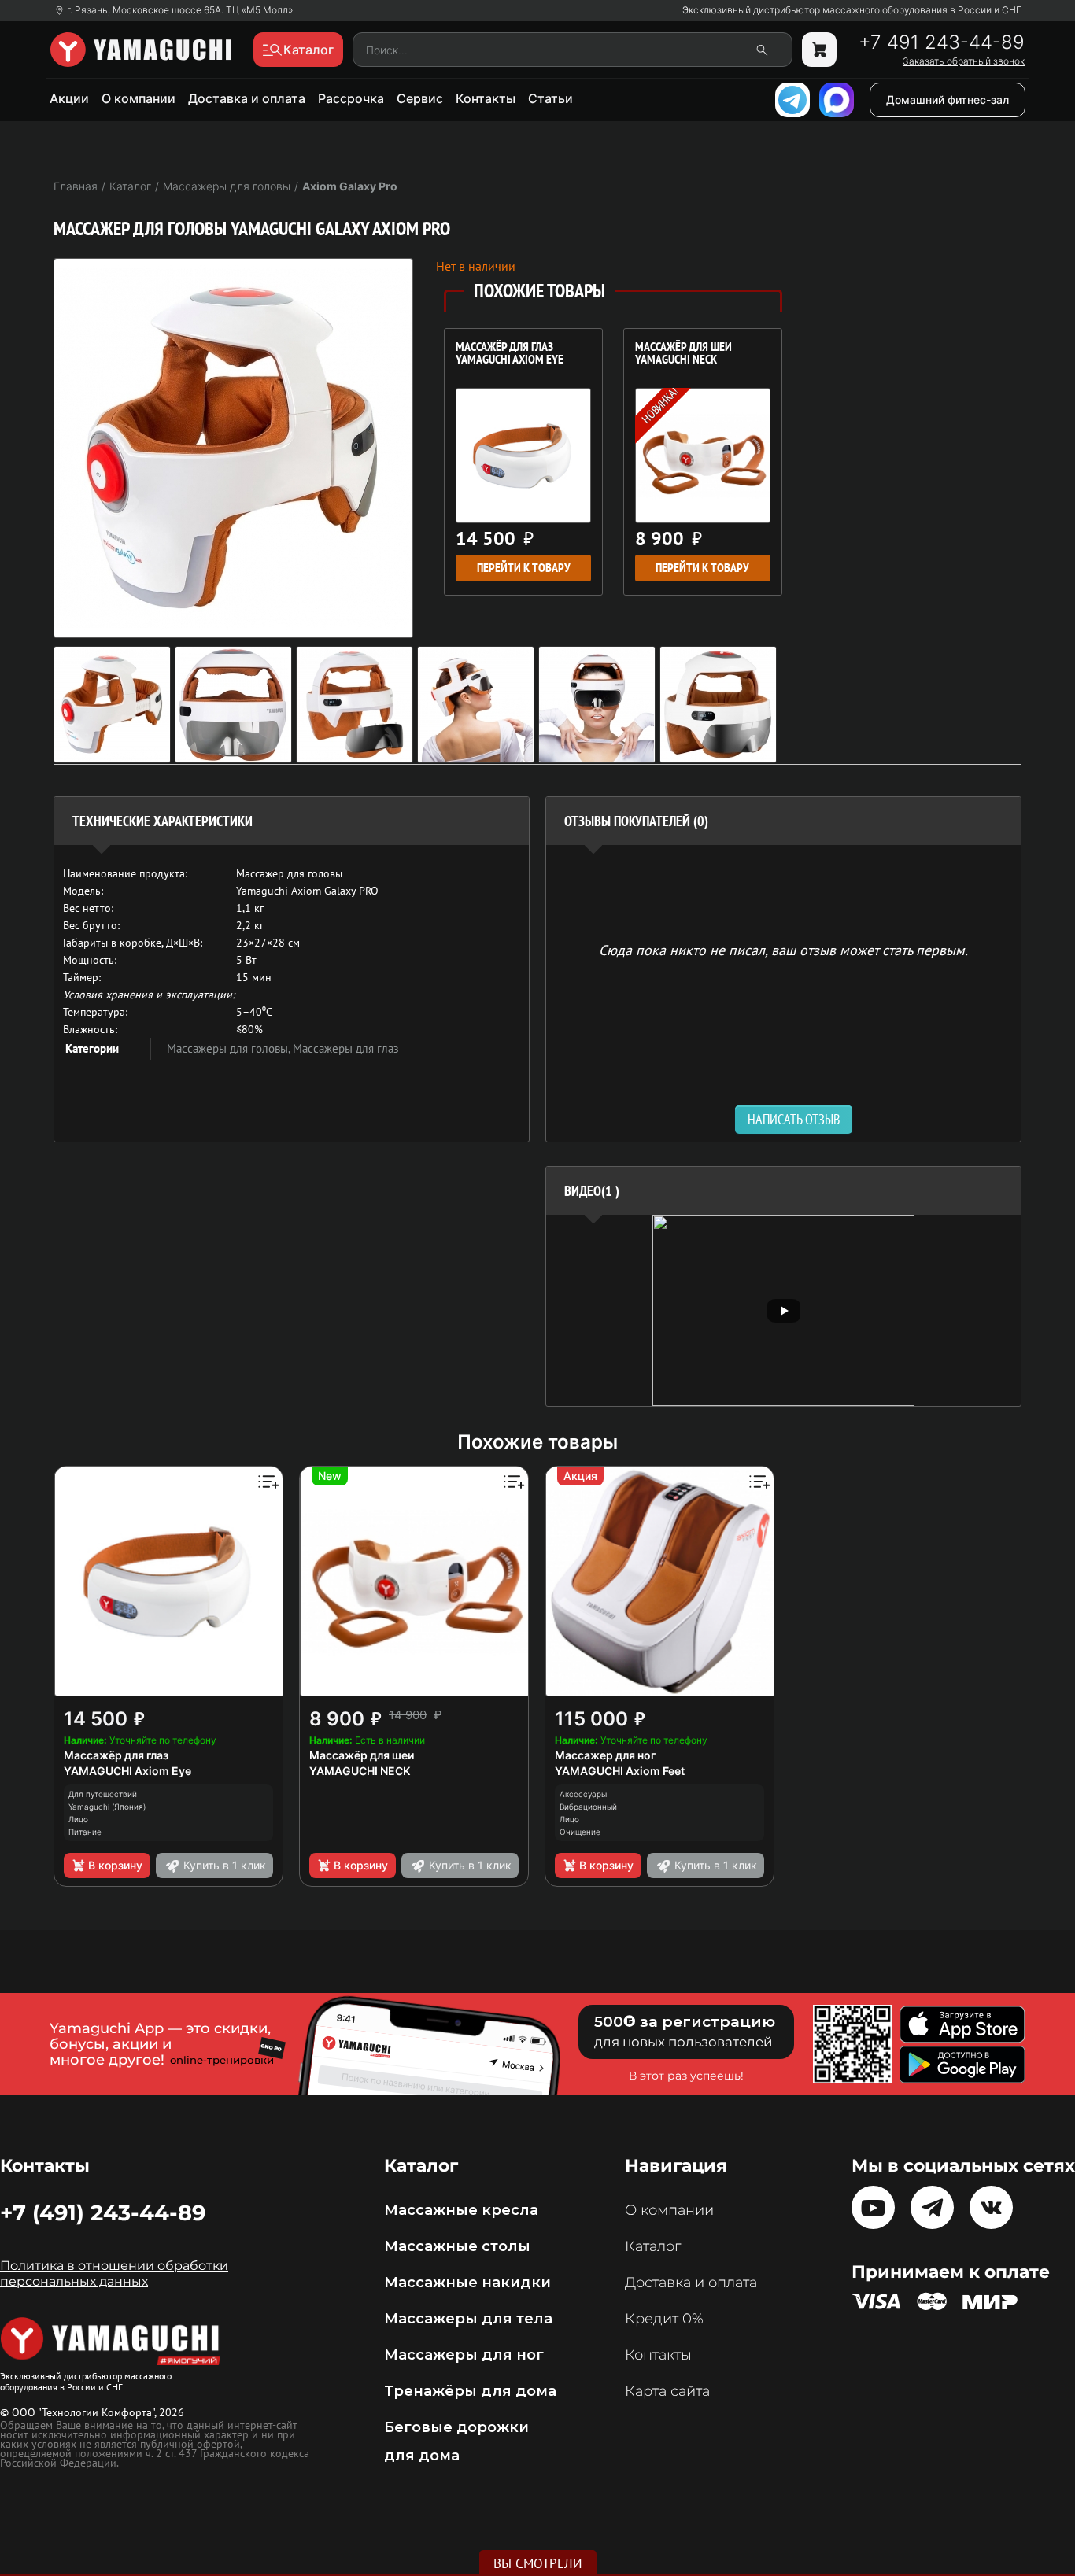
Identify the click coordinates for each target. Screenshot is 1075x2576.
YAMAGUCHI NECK (360, 1771)
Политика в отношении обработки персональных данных (114, 2273)
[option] (783, 1310)
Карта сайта (667, 2391)
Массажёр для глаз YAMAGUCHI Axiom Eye (510, 354)
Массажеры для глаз (346, 1048)
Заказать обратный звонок (964, 61)
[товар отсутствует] (819, 50)
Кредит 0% (664, 2319)
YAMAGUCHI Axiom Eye (127, 1771)
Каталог (653, 2246)
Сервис (420, 98)
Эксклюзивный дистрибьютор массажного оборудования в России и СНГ (852, 10)
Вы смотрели (538, 2563)
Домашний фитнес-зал (948, 100)
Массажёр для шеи (362, 1755)
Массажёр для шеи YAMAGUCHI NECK (683, 354)
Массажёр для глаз (116, 1755)
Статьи (550, 98)
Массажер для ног (605, 1755)
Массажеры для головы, (230, 1048)
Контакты (486, 98)
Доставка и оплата (247, 98)
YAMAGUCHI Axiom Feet (620, 1771)
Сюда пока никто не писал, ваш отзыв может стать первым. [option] (783, 949)
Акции (69, 98)
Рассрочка (351, 98)
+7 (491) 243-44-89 (103, 2212)
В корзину (115, 1865)
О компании (139, 98)
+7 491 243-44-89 (942, 42)
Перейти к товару (524, 568)
